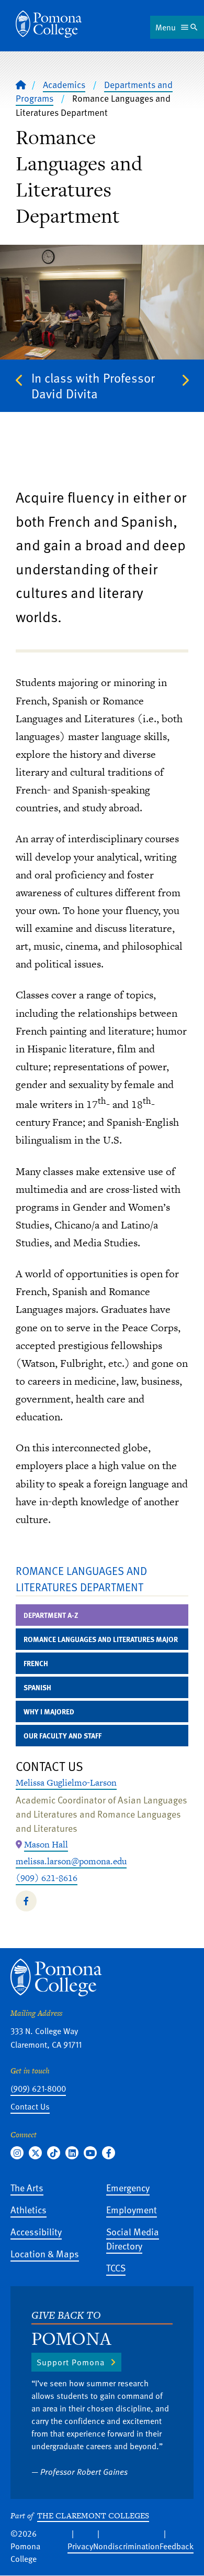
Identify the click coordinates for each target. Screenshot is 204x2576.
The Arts (27, 2187)
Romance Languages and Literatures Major (101, 1639)
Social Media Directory (133, 2238)
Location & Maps (45, 2253)
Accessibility (36, 2231)
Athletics (29, 2209)
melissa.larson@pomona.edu (71, 1861)
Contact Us (30, 2106)
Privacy (80, 2546)
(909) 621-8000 (38, 2089)
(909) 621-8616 (47, 1878)
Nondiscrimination (126, 2546)
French (36, 1663)
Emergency (128, 2187)
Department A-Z (51, 1615)
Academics (64, 84)
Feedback (177, 2546)
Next (185, 381)
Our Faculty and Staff (63, 1736)
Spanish (37, 1687)
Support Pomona (71, 2362)
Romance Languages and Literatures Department (81, 1579)
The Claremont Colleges (93, 2515)
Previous (19, 381)
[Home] (49, 24)
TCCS (116, 2268)
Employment (132, 2209)
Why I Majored (49, 1711)
